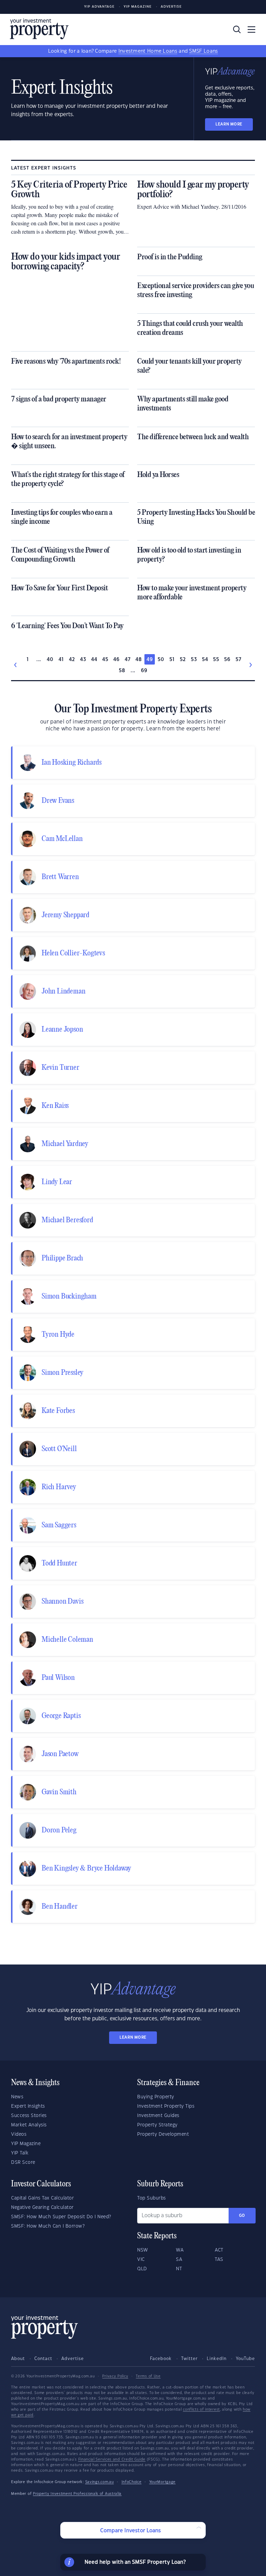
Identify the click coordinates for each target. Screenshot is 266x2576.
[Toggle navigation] (251, 29)
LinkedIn (217, 2359)
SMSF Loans (203, 51)
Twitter (189, 2359)
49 (150, 660)
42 (72, 660)
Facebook (161, 2359)
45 (105, 660)
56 (227, 660)
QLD (142, 2269)
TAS (219, 2260)
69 (144, 671)
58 (122, 671)
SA (179, 2260)
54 (205, 660)
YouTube (245, 2359)
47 (128, 660)
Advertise (171, 7)
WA (180, 2250)
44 (94, 660)
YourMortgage (162, 2482)
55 (216, 660)
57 (238, 660)
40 (50, 660)
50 (161, 660)
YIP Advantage (99, 7)
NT (179, 2269)
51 (172, 660)
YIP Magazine (138, 7)
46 (117, 660)
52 (183, 660)
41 (61, 660)
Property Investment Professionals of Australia (77, 2494)
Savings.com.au (100, 2482)
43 (83, 660)
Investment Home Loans (148, 51)
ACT (219, 2250)
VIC (141, 2260)
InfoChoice (132, 2482)
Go (242, 2216)
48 (139, 660)
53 (194, 660)
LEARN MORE (229, 124)
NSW (143, 2250)
